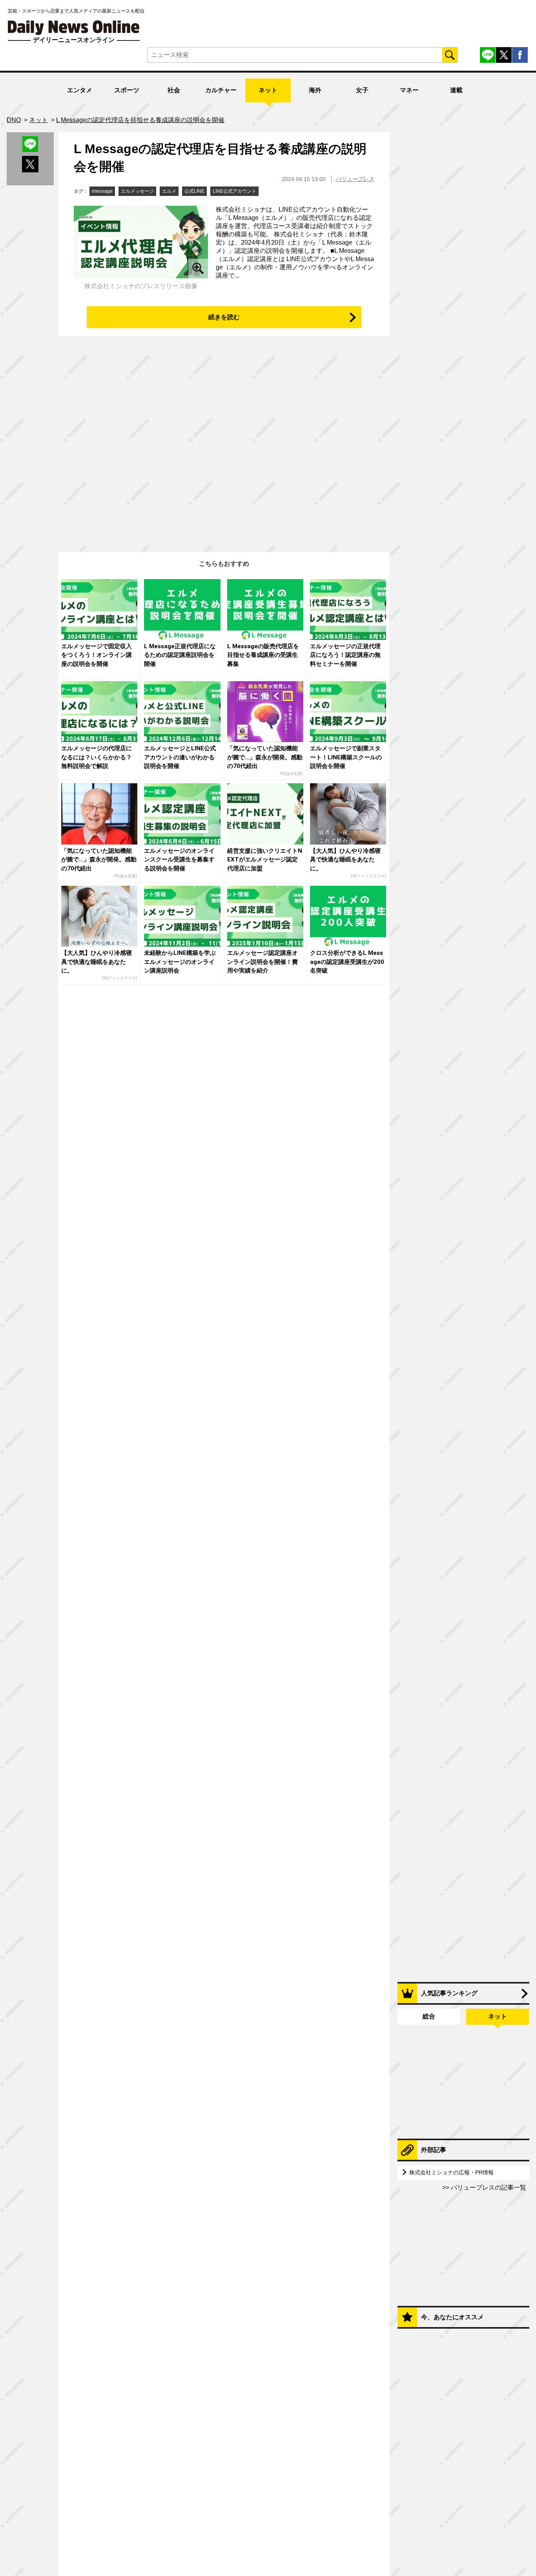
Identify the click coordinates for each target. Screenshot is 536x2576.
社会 (174, 90)
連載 (456, 90)
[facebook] (520, 55)
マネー (409, 90)
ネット (268, 90)
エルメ (169, 191)
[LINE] (488, 55)
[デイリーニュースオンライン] (74, 28)
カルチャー (221, 90)
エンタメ (80, 90)
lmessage (102, 191)
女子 (362, 90)
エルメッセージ (137, 191)
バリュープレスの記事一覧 (488, 2187)
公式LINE (194, 191)
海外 (315, 90)
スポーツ (127, 90)
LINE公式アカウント (234, 191)
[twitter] (504, 55)
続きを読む (224, 317)
